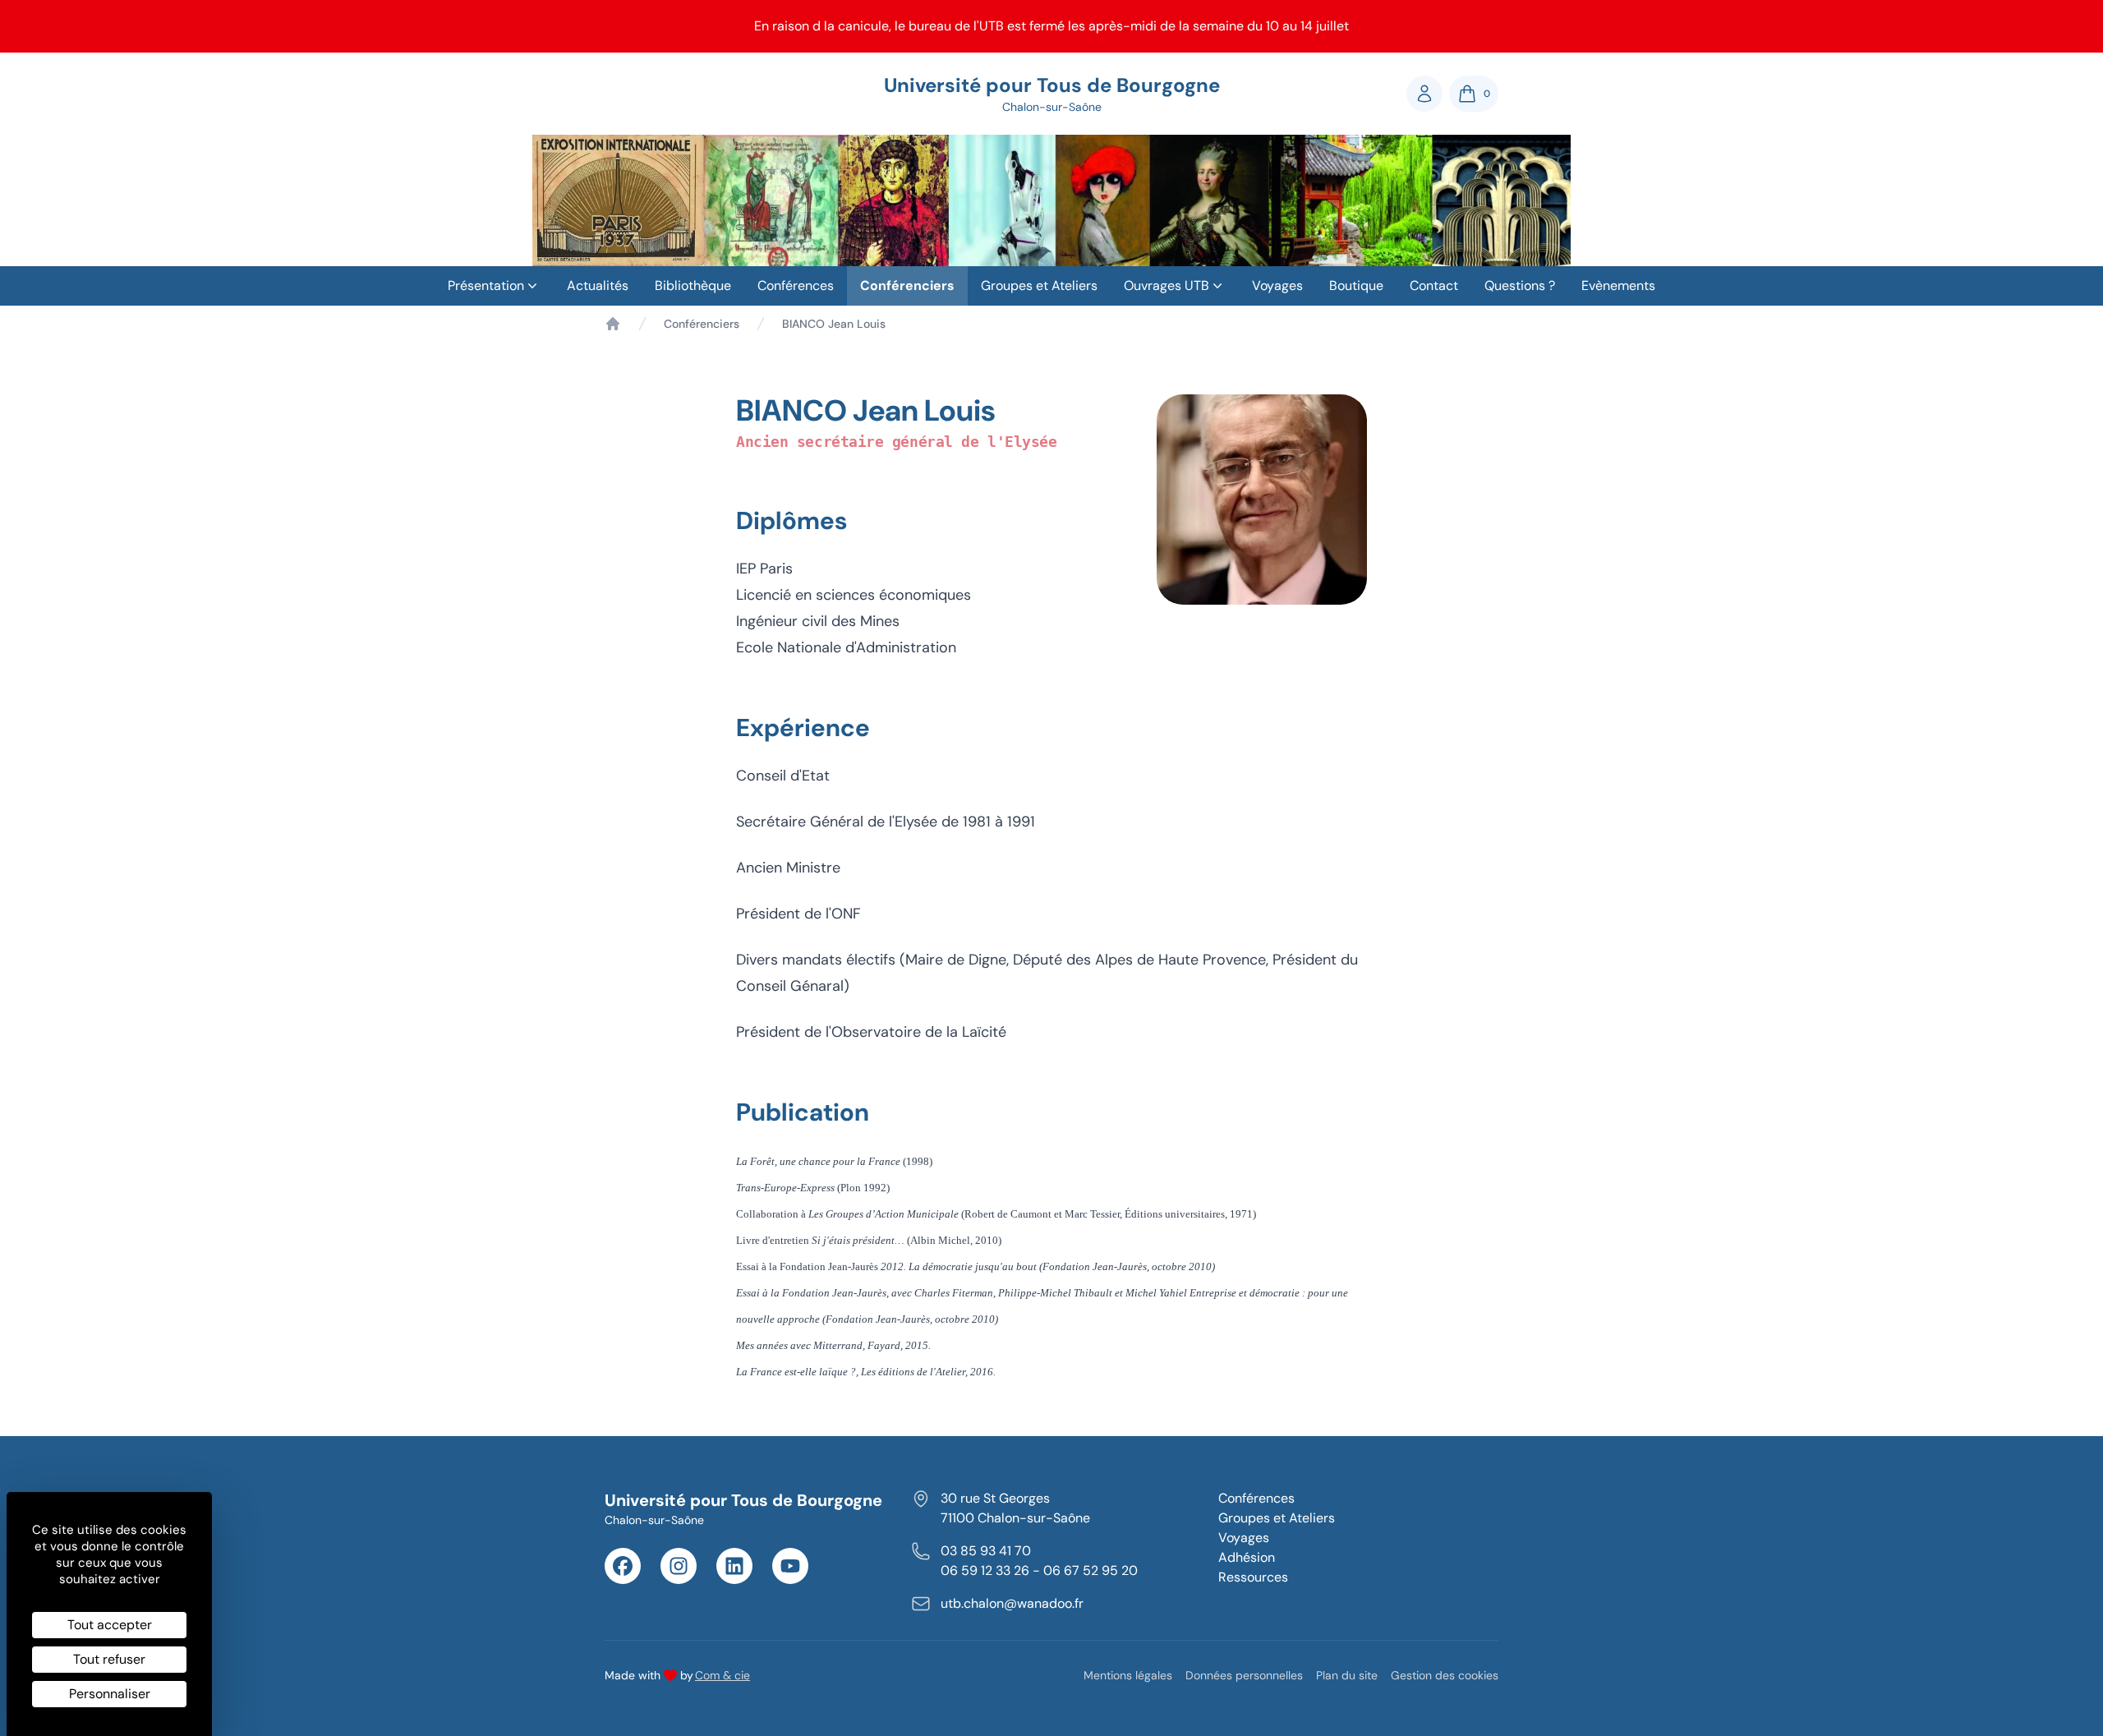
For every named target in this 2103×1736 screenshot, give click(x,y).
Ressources (1253, 1577)
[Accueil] (613, 324)
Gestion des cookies (1445, 1675)
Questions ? (1520, 285)
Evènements (1618, 285)
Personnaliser (110, 1694)
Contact (1434, 285)
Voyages (1277, 285)
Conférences (796, 285)
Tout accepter (110, 1625)
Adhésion (1247, 1557)
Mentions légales (1128, 1675)
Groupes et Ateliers (1039, 285)
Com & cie (722, 1675)
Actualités (598, 285)
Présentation (486, 285)
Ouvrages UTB (1167, 285)
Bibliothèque (693, 285)
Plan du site (1347, 1675)
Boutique (1356, 285)
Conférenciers (907, 285)
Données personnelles (1244, 1675)
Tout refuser (109, 1659)
